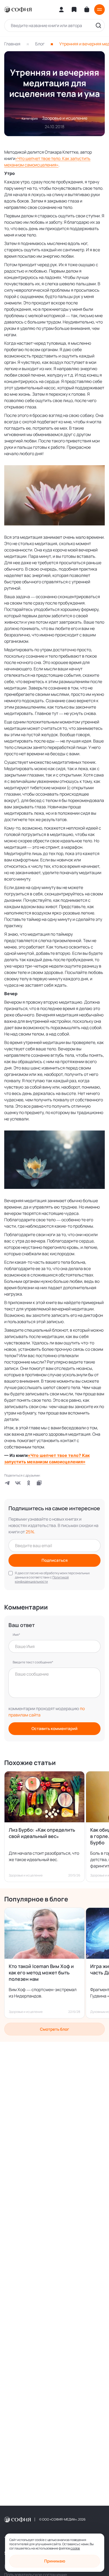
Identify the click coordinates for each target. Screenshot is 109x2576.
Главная (12, 44)
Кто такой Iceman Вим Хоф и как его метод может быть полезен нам (41, 1973)
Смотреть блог (54, 2029)
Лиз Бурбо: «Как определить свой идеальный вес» (42, 1833)
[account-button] (61, 10)
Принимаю (55, 2561)
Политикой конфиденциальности (42, 1579)
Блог (40, 44)
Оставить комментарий (54, 1729)
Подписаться (55, 1560)
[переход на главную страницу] (18, 10)
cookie (75, 2548)
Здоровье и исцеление (65, 118)
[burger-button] (99, 10)
